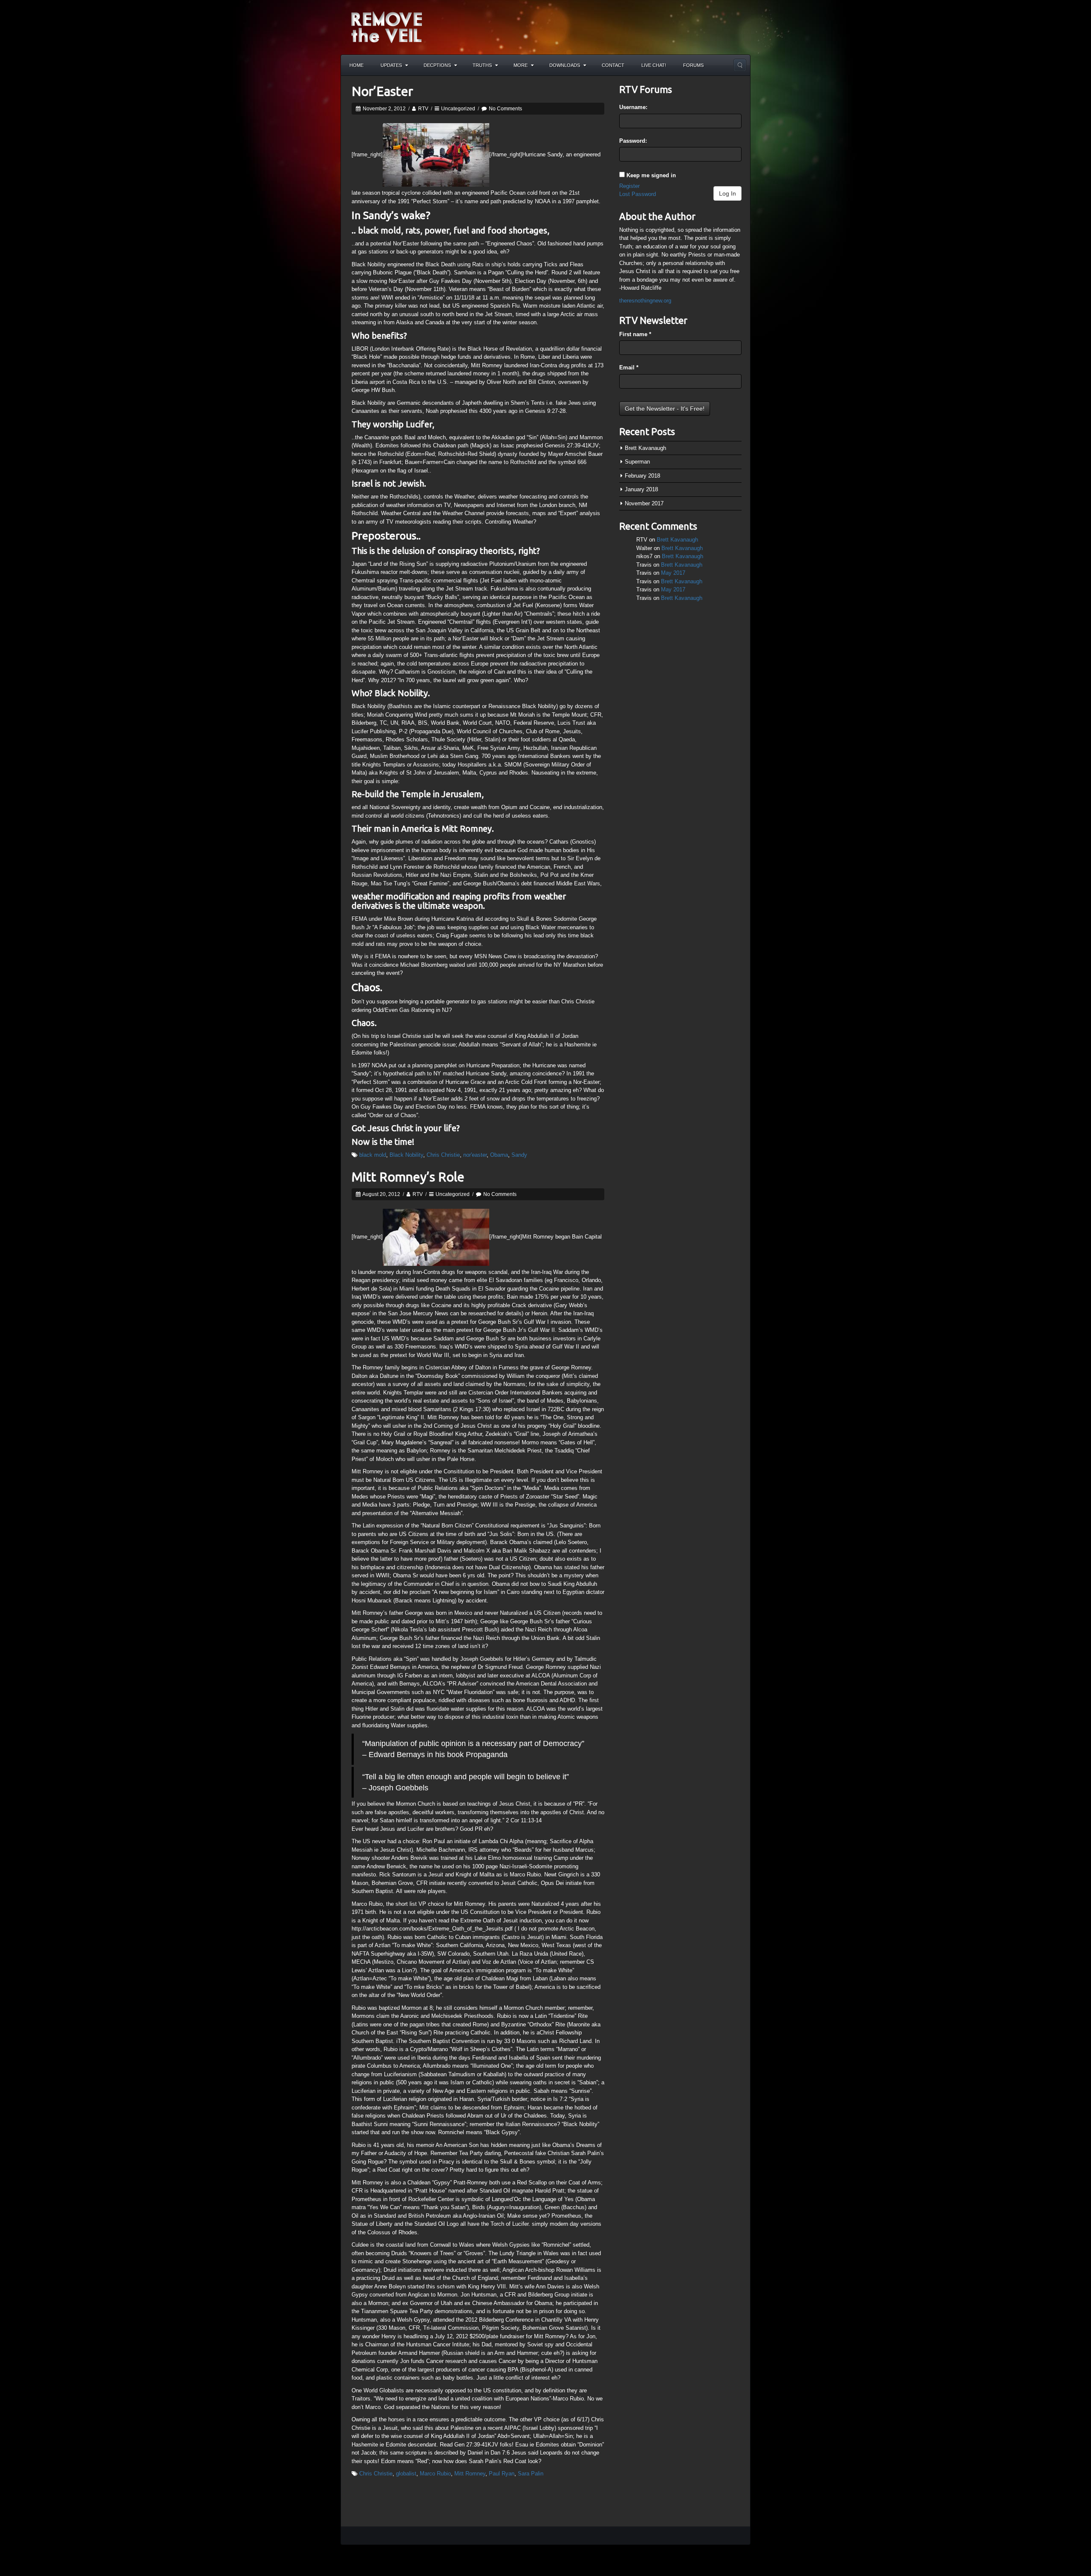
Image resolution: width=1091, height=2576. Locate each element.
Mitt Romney (470, 2474)
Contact (613, 65)
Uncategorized (458, 109)
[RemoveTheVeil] (387, 27)
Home (356, 65)
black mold (373, 1155)
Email (629, 367)
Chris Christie (443, 1155)
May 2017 (673, 573)
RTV (423, 109)
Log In (727, 193)
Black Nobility (406, 1155)
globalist (406, 2474)
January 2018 (641, 489)
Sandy (519, 1155)
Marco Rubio (435, 2474)
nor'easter (475, 1155)
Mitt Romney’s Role (408, 1177)
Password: (633, 141)
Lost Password (638, 194)
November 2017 (644, 503)
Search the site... (740, 65)
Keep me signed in (651, 175)
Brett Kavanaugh (645, 448)
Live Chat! (654, 65)
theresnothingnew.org (645, 301)
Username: (633, 107)
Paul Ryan (502, 2474)
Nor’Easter (382, 91)
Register (629, 186)
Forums (693, 65)
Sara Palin (531, 2474)
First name (635, 334)
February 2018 (642, 476)
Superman (637, 462)
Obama (499, 1155)
